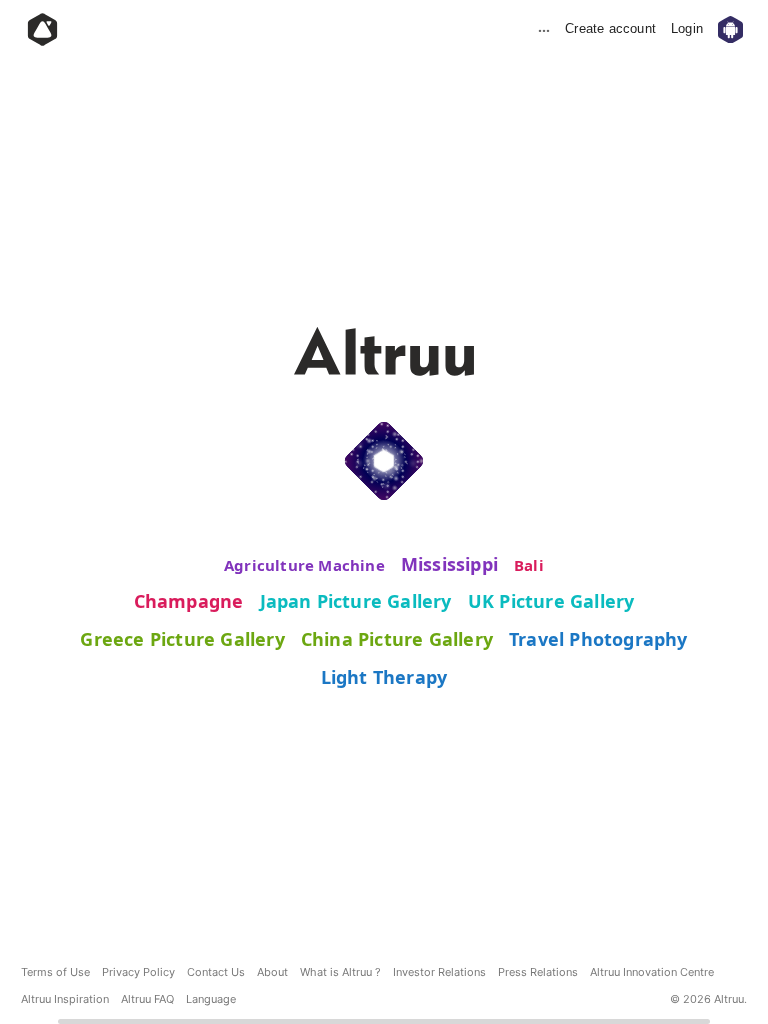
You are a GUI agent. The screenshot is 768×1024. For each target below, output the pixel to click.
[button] (211, 1000)
